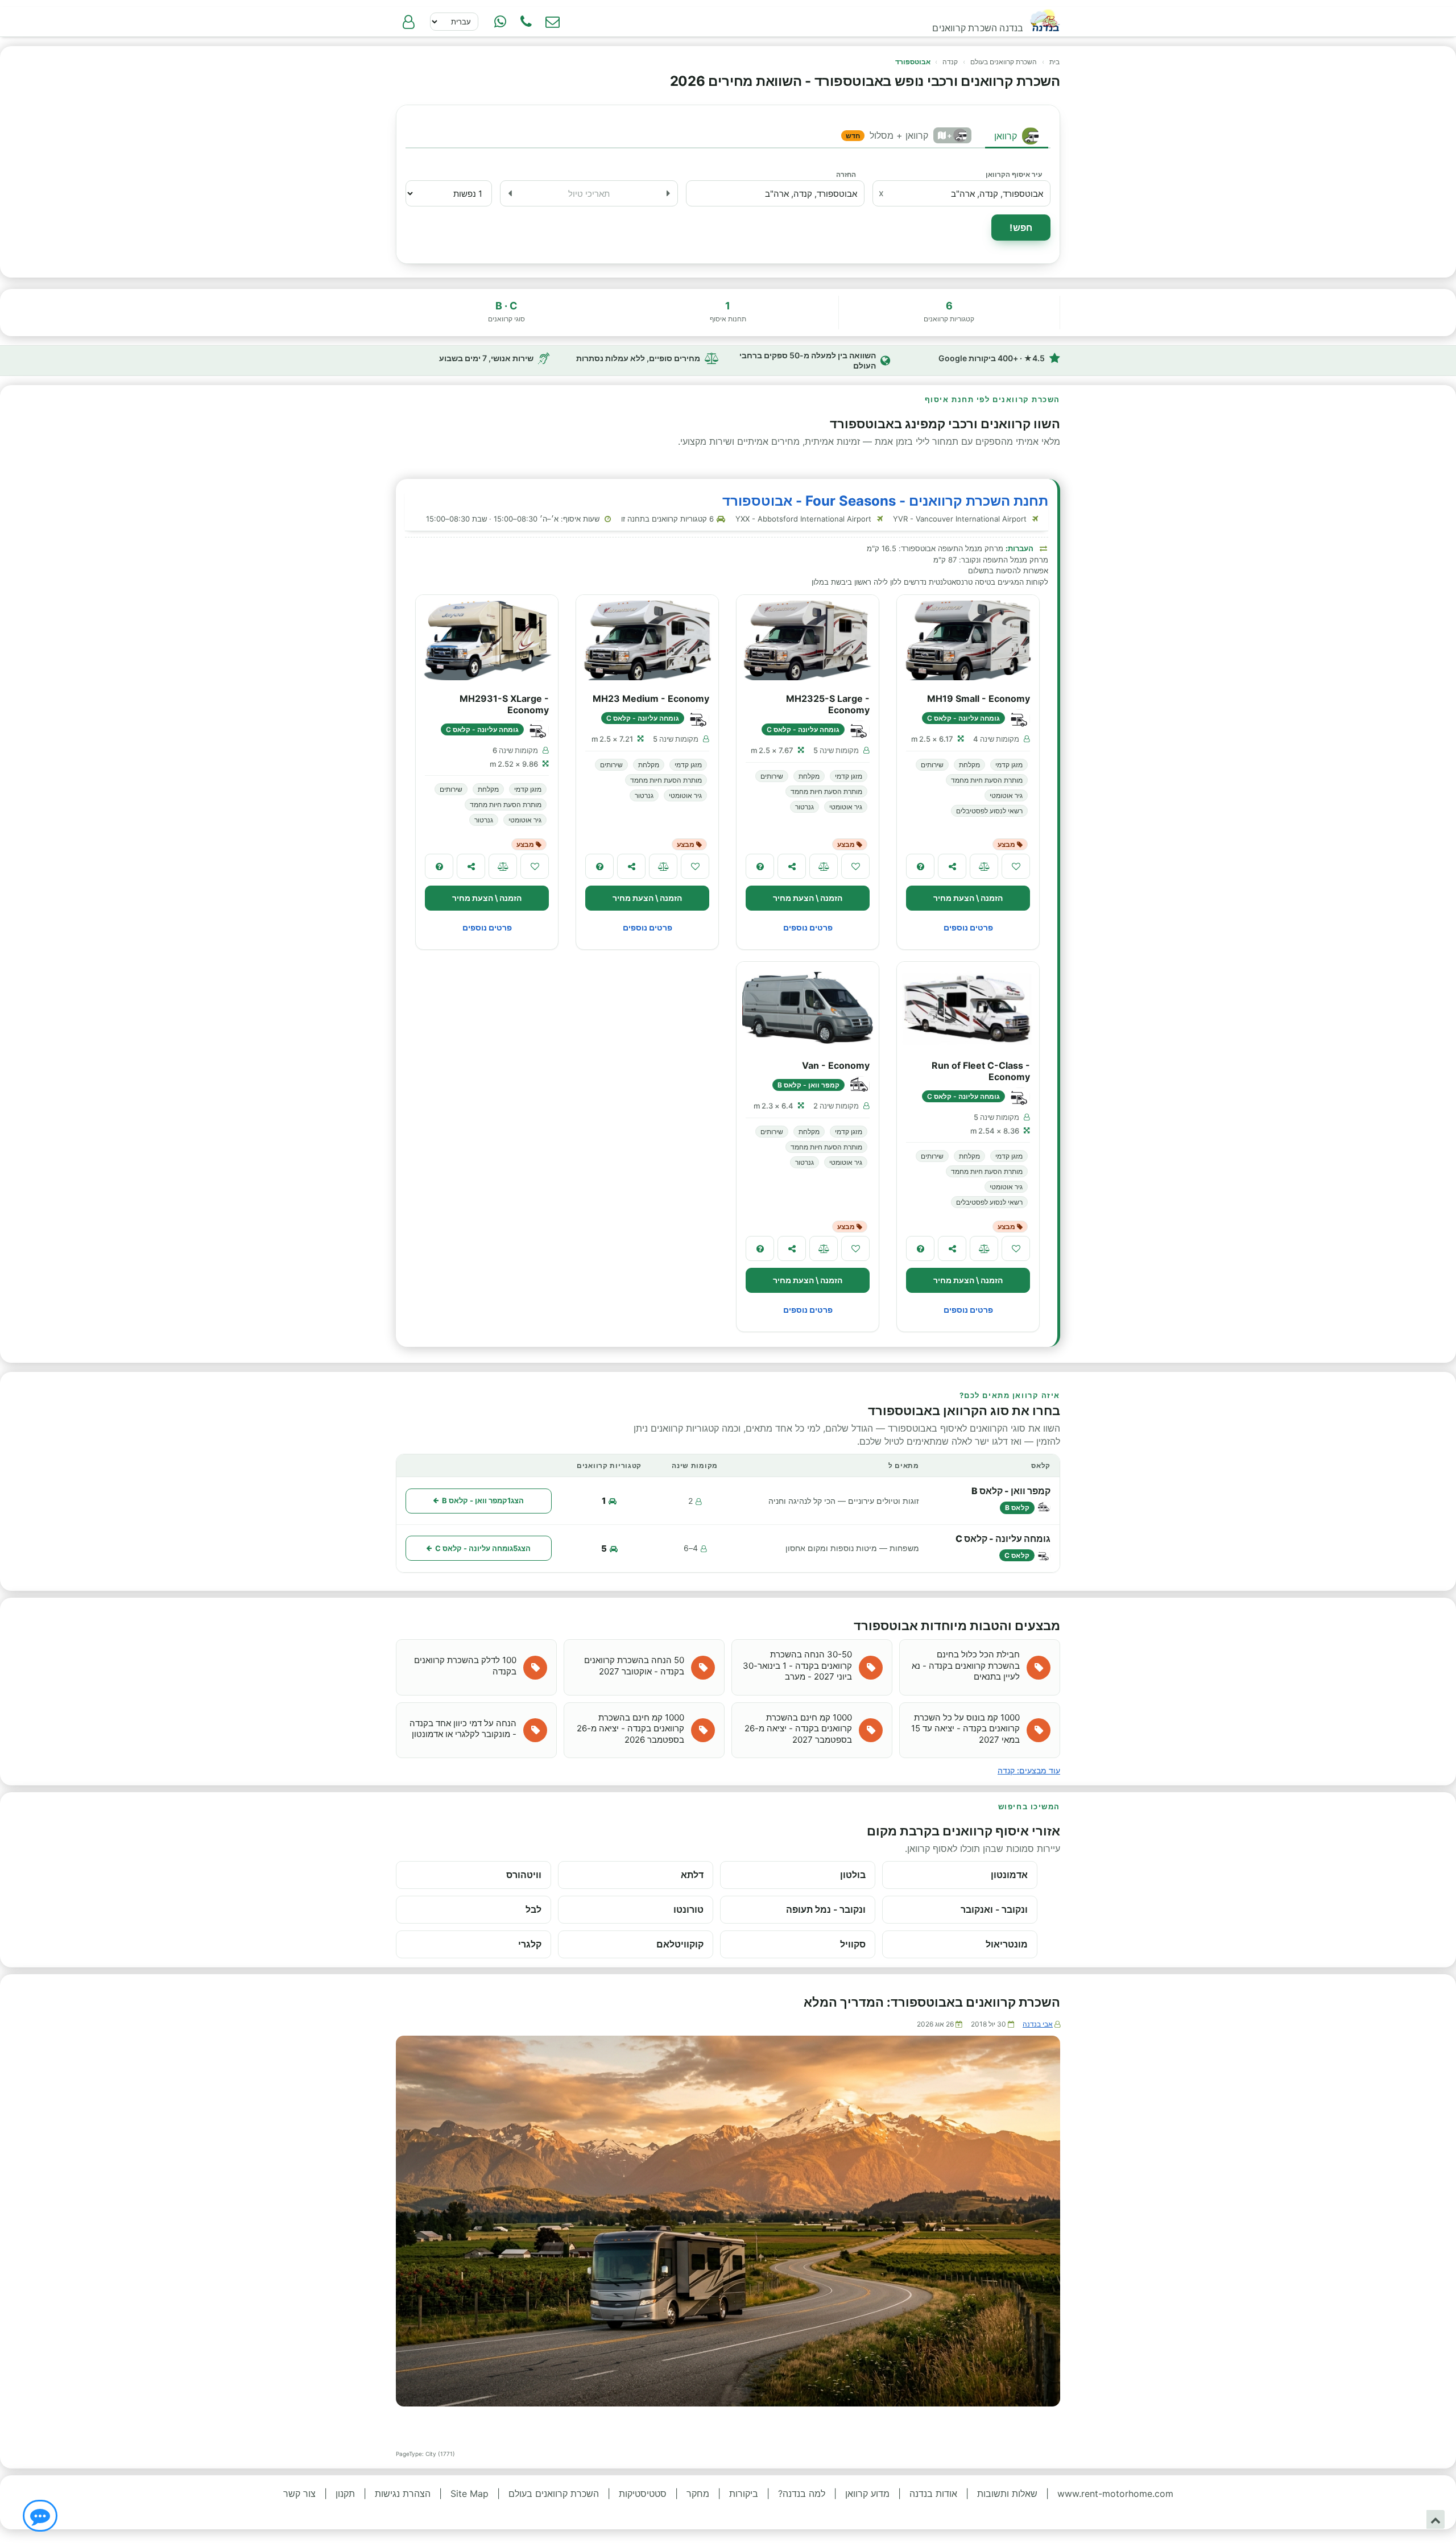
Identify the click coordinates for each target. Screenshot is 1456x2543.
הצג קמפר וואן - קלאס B (483, 1500)
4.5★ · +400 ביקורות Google (992, 358)
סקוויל (853, 1944)
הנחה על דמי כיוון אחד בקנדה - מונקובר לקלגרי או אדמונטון (463, 1729)
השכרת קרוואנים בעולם (1004, 62)
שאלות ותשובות (1007, 2494)
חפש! (1021, 228)
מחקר (698, 2494)
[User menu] (408, 22)
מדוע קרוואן (867, 2494)
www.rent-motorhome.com (1115, 2494)
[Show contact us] (40, 2516)
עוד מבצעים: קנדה (1029, 1770)
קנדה (950, 62)
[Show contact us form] (552, 22)
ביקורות (744, 2494)
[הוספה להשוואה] (984, 866)
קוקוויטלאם (680, 1944)
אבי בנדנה (1038, 2024)
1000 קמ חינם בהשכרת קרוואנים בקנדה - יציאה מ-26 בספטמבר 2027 (798, 1729)
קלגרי (530, 1944)
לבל (533, 1909)
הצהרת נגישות (403, 2494)
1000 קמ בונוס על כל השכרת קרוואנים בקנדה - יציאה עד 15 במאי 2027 (965, 1729)
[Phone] (526, 22)
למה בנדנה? (802, 2494)
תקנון (345, 2494)
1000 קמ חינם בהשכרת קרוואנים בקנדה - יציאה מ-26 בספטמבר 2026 (630, 1729)
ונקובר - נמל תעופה (826, 1909)
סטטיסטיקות (643, 2494)
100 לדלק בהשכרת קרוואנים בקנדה (465, 1666)
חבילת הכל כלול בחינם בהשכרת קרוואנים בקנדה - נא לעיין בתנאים (966, 1665)
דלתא (692, 1875)
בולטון (853, 1875)
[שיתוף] (952, 866)
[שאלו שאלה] (920, 866)
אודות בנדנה (933, 2494)
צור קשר (299, 2494)
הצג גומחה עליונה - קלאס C (483, 1548)
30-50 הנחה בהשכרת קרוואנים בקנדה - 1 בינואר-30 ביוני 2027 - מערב (797, 1665)
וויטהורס (524, 1875)
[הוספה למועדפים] (1016, 866)
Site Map (470, 2494)
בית (1054, 62)
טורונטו (688, 1909)
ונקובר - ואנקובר (994, 1909)
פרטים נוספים (968, 927)
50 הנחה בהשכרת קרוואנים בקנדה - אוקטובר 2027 (634, 1666)
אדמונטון (1009, 1875)
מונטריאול (1007, 1944)
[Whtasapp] (500, 22)
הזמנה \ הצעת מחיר (968, 898)
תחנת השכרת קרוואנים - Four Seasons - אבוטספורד (885, 501)
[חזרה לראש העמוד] (1436, 2519)
